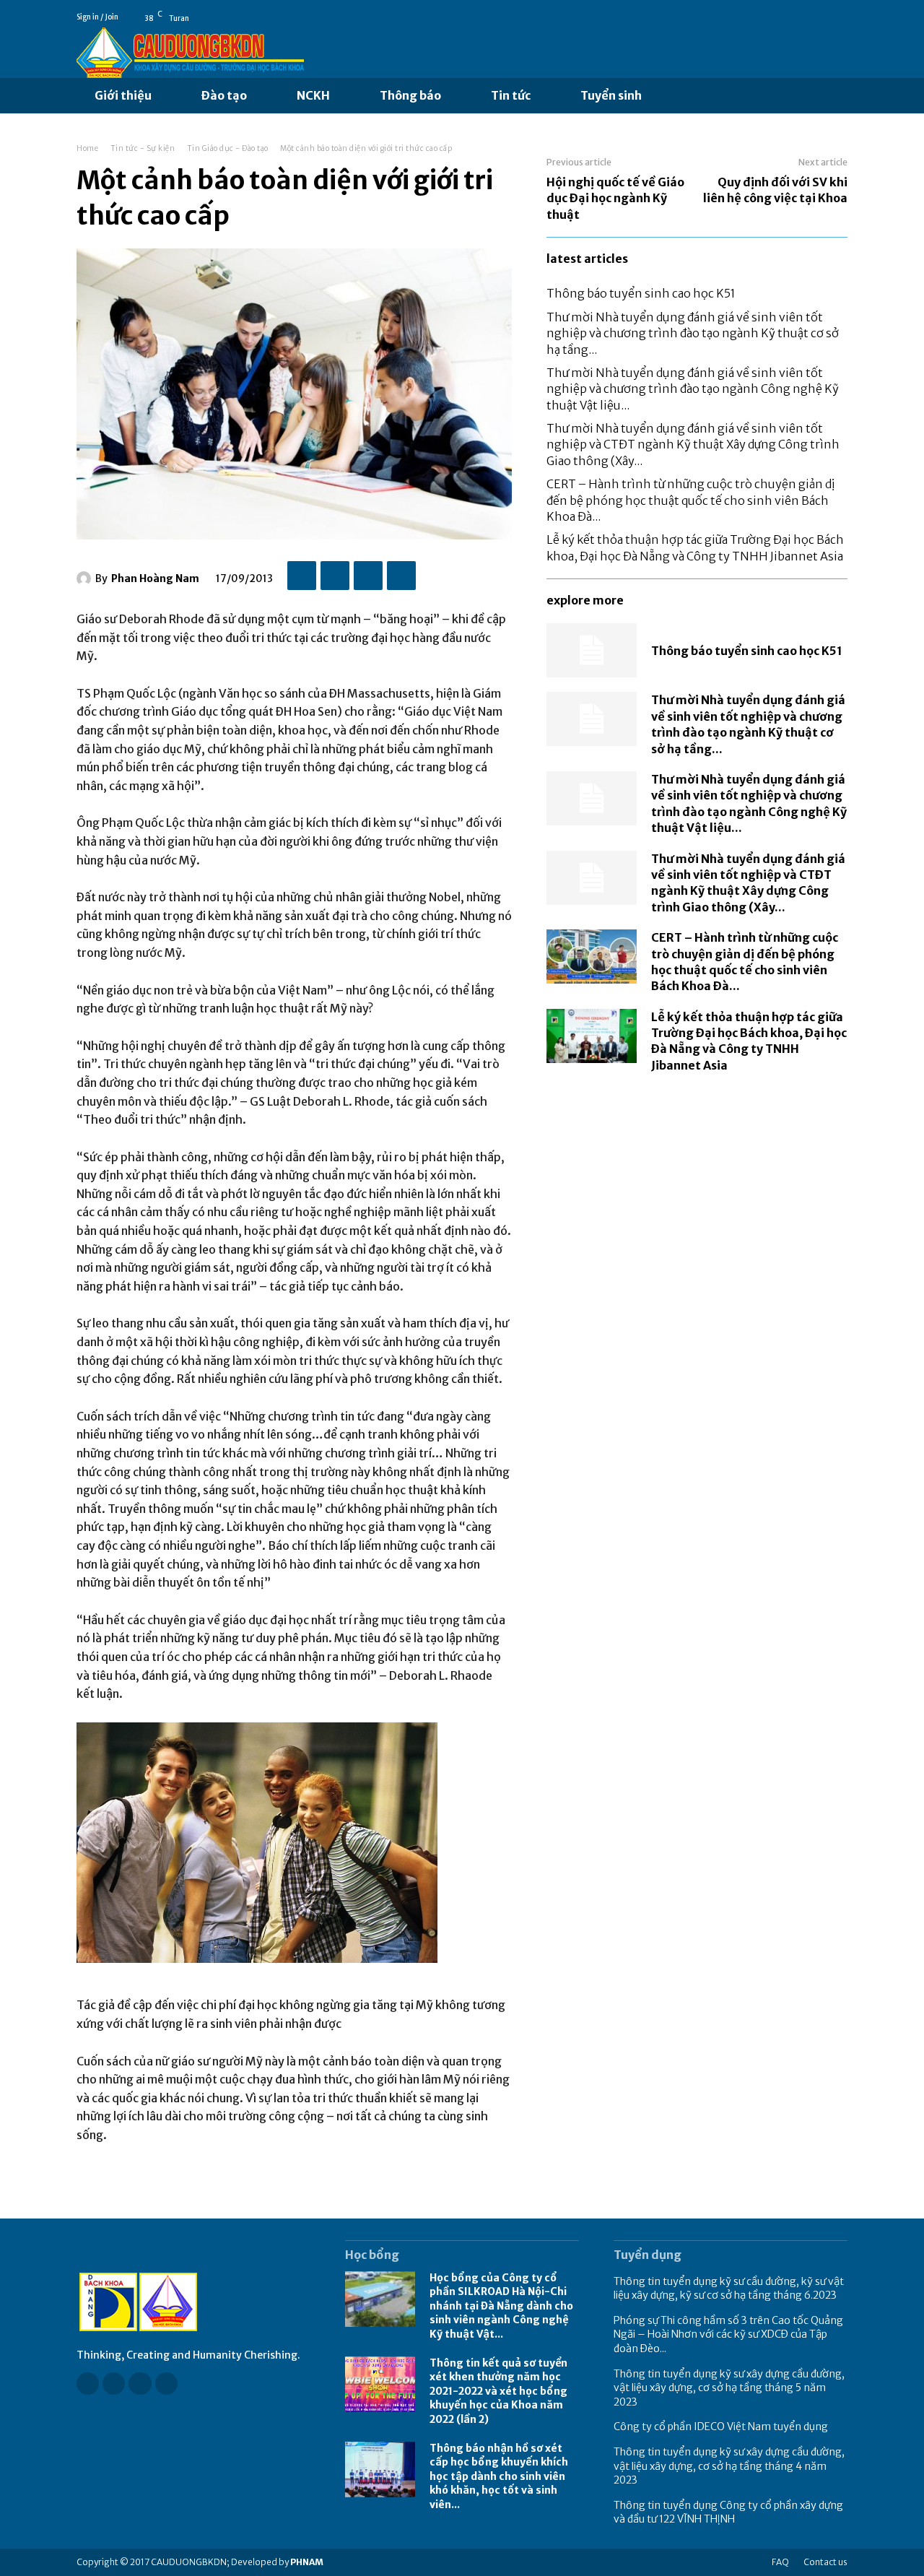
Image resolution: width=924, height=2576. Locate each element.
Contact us (825, 2562)
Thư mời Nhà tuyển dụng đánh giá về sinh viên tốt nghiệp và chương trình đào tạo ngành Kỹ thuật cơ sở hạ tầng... (693, 333)
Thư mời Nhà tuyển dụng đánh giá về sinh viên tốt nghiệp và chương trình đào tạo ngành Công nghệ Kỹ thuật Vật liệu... (693, 389)
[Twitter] (335, 576)
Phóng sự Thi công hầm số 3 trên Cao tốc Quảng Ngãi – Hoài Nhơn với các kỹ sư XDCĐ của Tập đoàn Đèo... (728, 2334)
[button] (676, 96)
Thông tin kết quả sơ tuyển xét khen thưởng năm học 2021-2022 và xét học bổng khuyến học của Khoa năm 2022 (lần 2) (498, 2391)
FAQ (780, 2562)
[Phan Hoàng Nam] (86, 578)
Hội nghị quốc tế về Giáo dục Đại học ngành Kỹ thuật (615, 198)
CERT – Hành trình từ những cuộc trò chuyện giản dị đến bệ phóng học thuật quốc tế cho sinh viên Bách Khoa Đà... (690, 500)
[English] (841, 17)
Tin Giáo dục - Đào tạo (228, 148)
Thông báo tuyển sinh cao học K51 (641, 293)
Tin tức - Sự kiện (143, 148)
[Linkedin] (140, 2384)
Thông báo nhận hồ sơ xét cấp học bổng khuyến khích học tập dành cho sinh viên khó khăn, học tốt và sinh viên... (499, 2476)
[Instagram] (114, 2384)
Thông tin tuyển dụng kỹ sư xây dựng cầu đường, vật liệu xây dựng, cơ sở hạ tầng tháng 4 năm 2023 (729, 2466)
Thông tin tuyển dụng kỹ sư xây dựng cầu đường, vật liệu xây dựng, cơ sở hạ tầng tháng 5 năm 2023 (729, 2388)
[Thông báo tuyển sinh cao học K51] (592, 650)
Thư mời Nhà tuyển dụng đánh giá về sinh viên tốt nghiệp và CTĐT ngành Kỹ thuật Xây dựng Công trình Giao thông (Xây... (693, 444)
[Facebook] (821, 17)
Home (87, 148)
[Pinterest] (368, 576)
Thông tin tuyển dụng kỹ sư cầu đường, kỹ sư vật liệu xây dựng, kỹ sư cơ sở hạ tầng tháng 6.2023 (729, 2289)
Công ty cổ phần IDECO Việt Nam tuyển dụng (721, 2427)
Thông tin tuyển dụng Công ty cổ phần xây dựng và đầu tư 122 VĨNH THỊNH (728, 2512)
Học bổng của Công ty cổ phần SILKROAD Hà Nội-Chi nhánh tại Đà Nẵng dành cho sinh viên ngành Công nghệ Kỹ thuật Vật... (501, 2306)
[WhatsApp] (401, 576)
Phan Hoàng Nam (155, 578)
